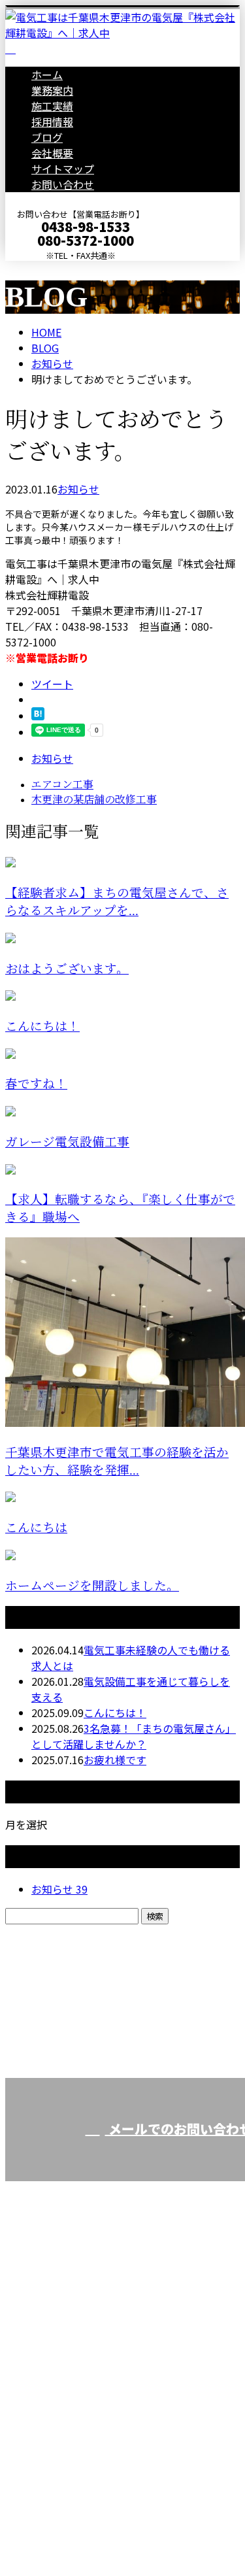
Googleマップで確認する (69, 2422)
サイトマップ (63, 169)
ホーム (47, 75)
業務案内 (52, 90)
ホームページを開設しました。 (92, 1586)
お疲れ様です (115, 1760)
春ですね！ (36, 1084)
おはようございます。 (67, 969)
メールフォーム (51, 269)
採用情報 (52, 122)
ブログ (47, 137)
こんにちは (36, 1528)
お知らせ (78, 489)
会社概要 (52, 153)
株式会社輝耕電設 (52, 2353)
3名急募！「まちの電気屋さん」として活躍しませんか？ (134, 1736)
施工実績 (52, 106)
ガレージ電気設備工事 (67, 1142)
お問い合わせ (63, 184)
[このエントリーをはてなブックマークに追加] (38, 716)
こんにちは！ (42, 1027)
